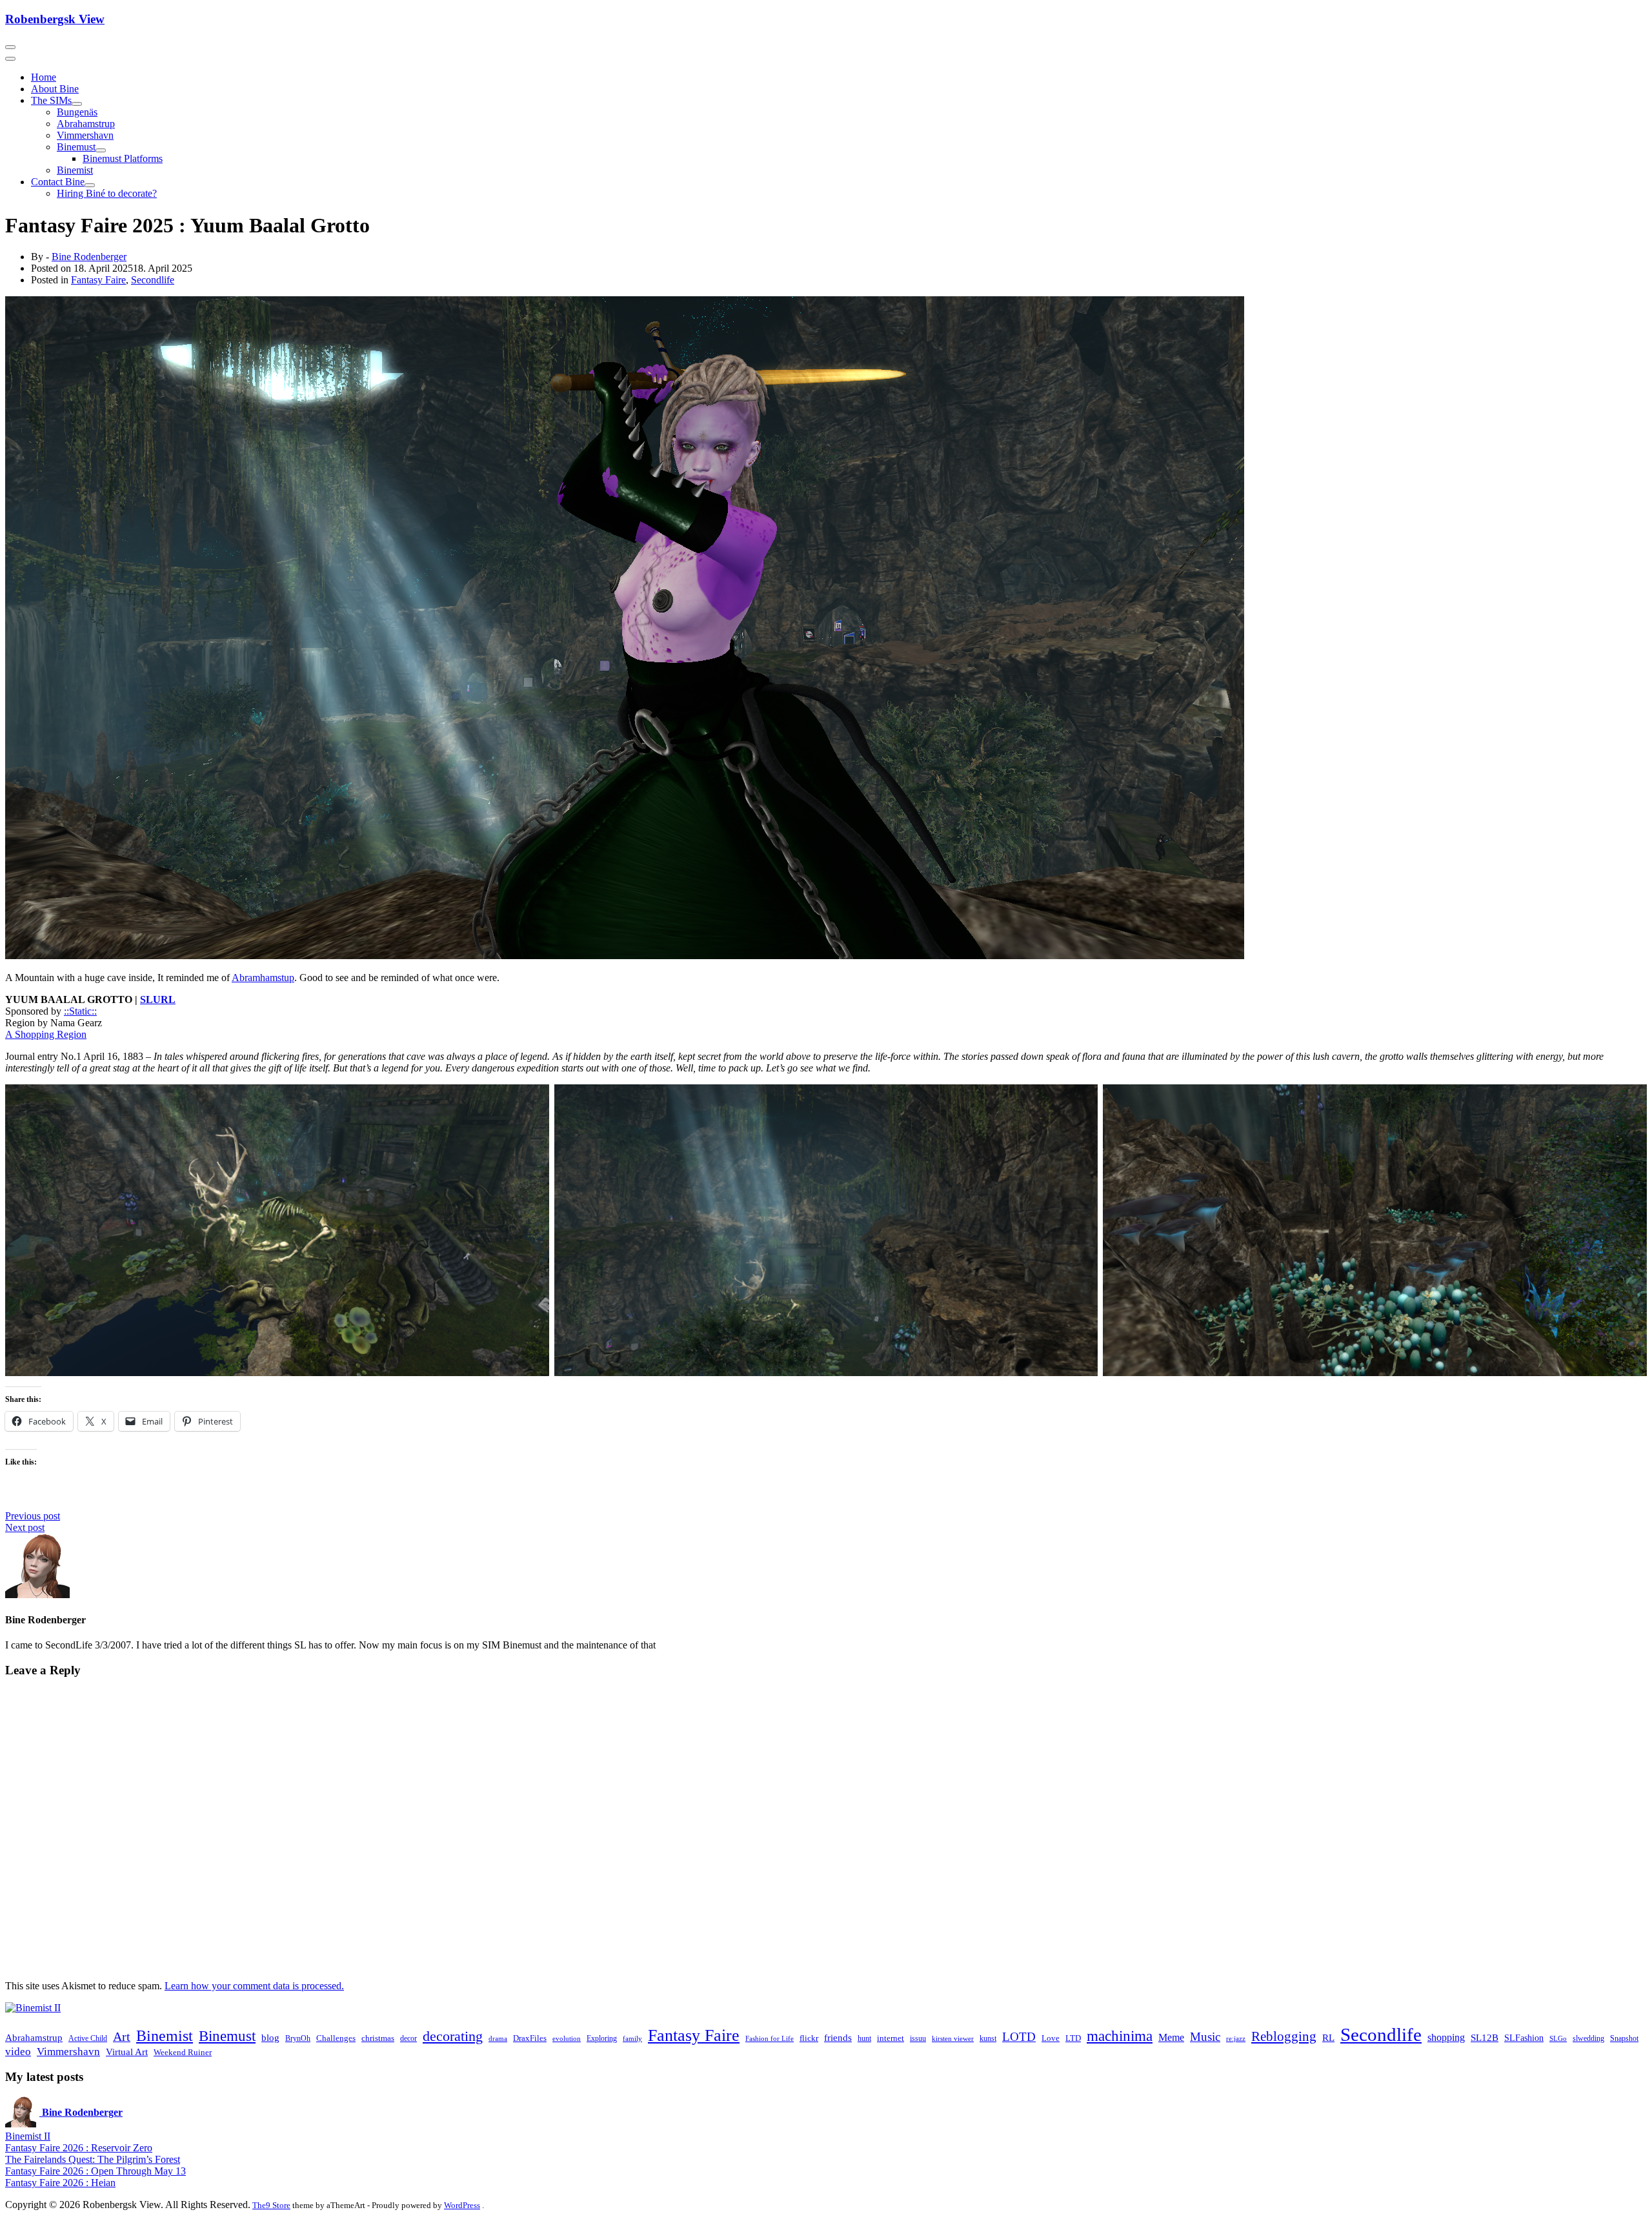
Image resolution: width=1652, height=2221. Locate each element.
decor (408, 2038)
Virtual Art (127, 2052)
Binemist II (28, 2136)
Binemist (75, 170)
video (18, 2052)
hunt (864, 2038)
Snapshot (1624, 2038)
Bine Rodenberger (89, 257)
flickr (809, 2038)
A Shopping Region (46, 1034)
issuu (918, 2038)
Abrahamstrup (86, 124)
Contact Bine (58, 182)
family (632, 2039)
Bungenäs (77, 112)
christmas (378, 2038)
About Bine (55, 89)
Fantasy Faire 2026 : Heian (60, 2183)
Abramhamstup (263, 978)
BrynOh (298, 2038)
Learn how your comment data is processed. (254, 1986)
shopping (1446, 2038)
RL (1328, 2038)
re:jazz (1236, 2039)
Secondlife (153, 280)
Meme (1171, 2037)
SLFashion (1524, 2038)
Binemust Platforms (123, 158)
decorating (453, 2036)
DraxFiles (530, 2038)
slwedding (1588, 2038)
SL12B (1485, 2038)
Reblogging (1284, 2036)
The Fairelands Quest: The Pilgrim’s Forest (93, 2159)
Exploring (602, 2038)
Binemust (76, 147)
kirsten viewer (953, 2039)
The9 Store (271, 2205)
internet (891, 2038)
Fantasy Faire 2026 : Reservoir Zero (79, 2148)
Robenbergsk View (55, 19)
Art (122, 2036)
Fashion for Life (770, 2039)
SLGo (1558, 2039)
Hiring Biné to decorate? (107, 193)
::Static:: (80, 1011)
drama (498, 2039)
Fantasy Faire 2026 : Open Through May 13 (96, 2171)
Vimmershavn (85, 135)
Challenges (336, 2038)
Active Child (88, 2038)
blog (270, 2038)
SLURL (158, 999)
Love (1051, 2038)
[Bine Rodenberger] (33, 2008)
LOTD (1019, 2037)
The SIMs (51, 100)
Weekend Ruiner (183, 2052)
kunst (988, 2038)
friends (838, 2038)
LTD (1073, 2038)
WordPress (462, 2205)
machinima (1120, 2036)
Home (44, 77)
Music (1205, 2037)
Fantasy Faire (98, 280)
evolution (567, 2039)
